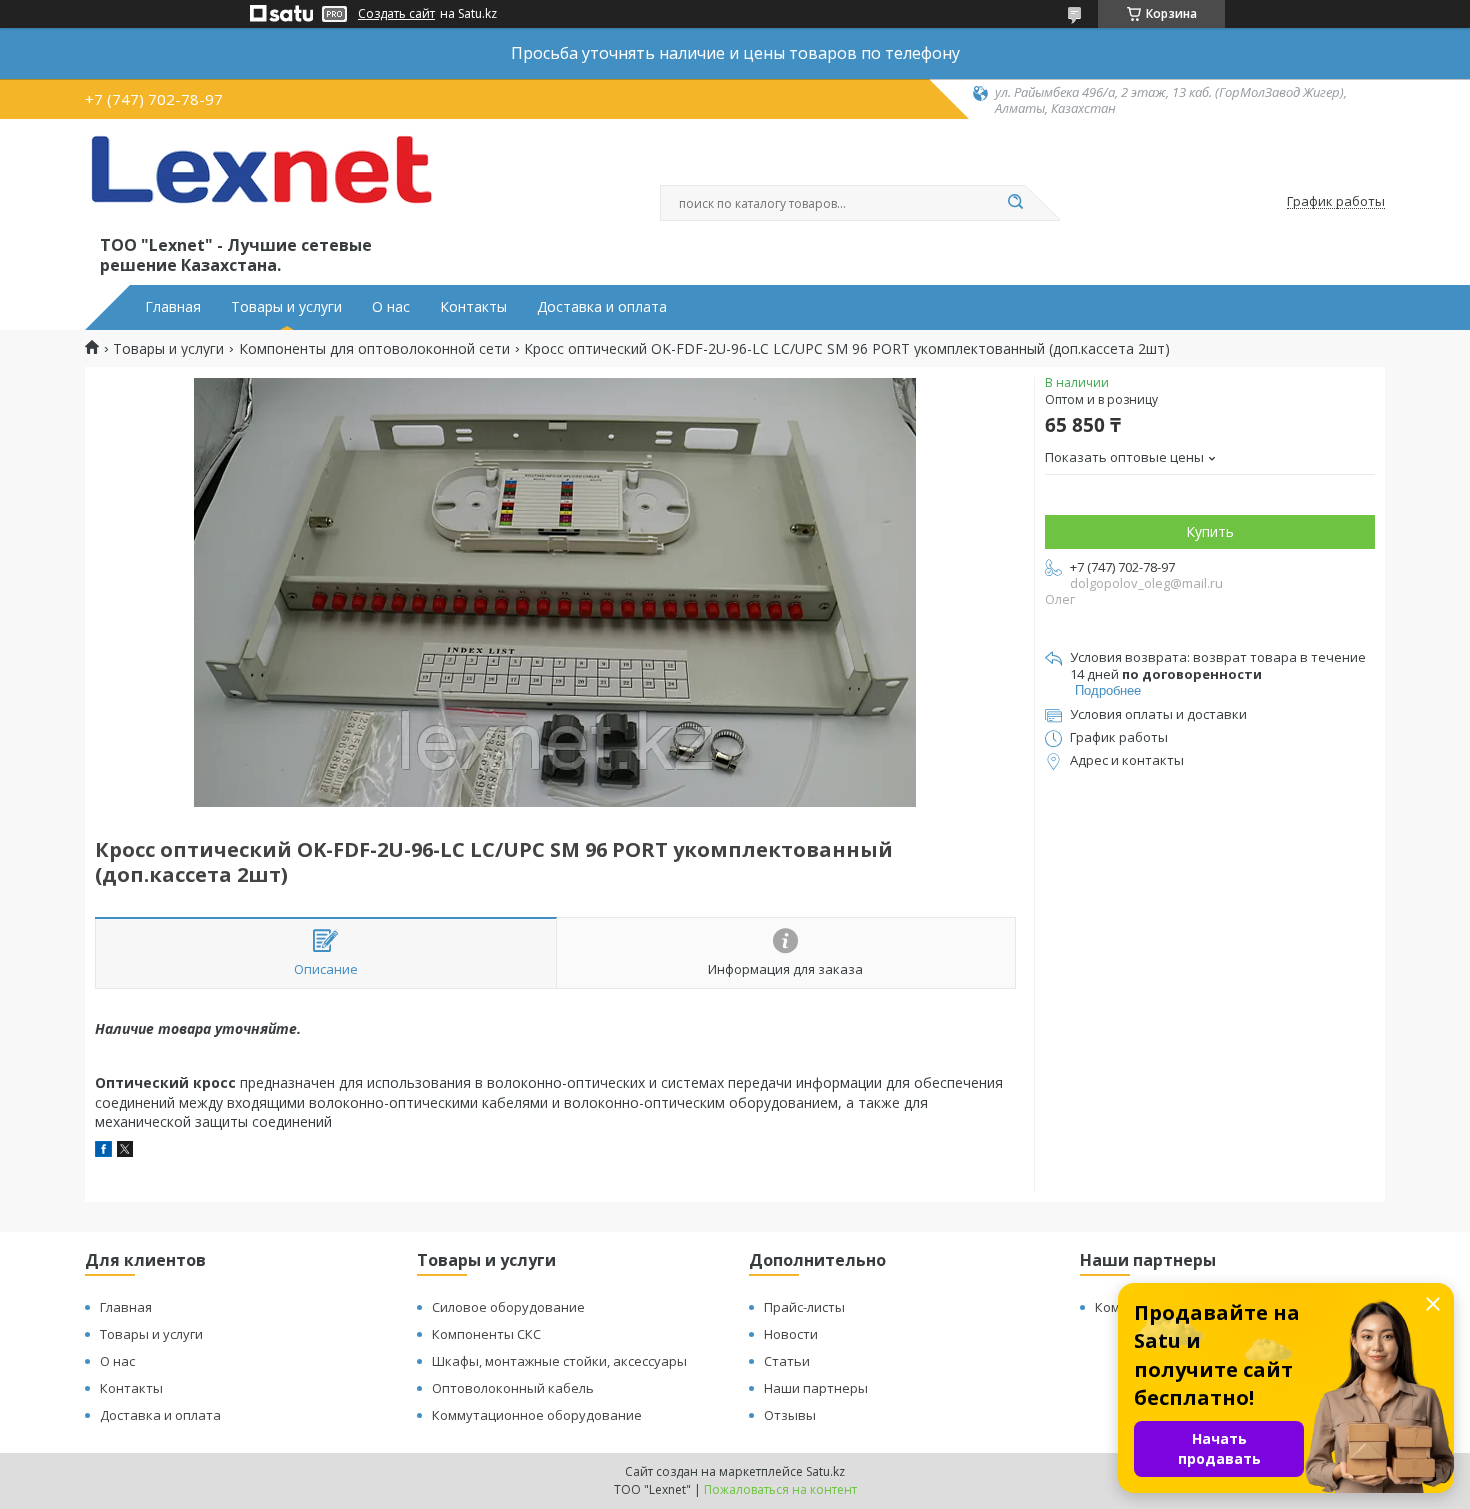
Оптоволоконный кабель (513, 1388)
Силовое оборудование (508, 1307)
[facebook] (103, 1151)
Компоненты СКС (486, 1334)
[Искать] (1015, 203)
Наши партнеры (816, 1388)
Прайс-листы (804, 1307)
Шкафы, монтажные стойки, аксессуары (559, 1361)
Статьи (787, 1361)
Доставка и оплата (602, 307)
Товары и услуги (286, 307)
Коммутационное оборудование (537, 1415)
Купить (1210, 531)
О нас (391, 307)
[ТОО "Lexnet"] (260, 182)
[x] (125, 1151)
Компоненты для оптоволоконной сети (374, 349)
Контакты (473, 307)
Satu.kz (825, 1471)
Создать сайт (396, 14)
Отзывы (790, 1415)
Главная (173, 307)
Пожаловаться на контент (780, 1489)
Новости (791, 1334)
